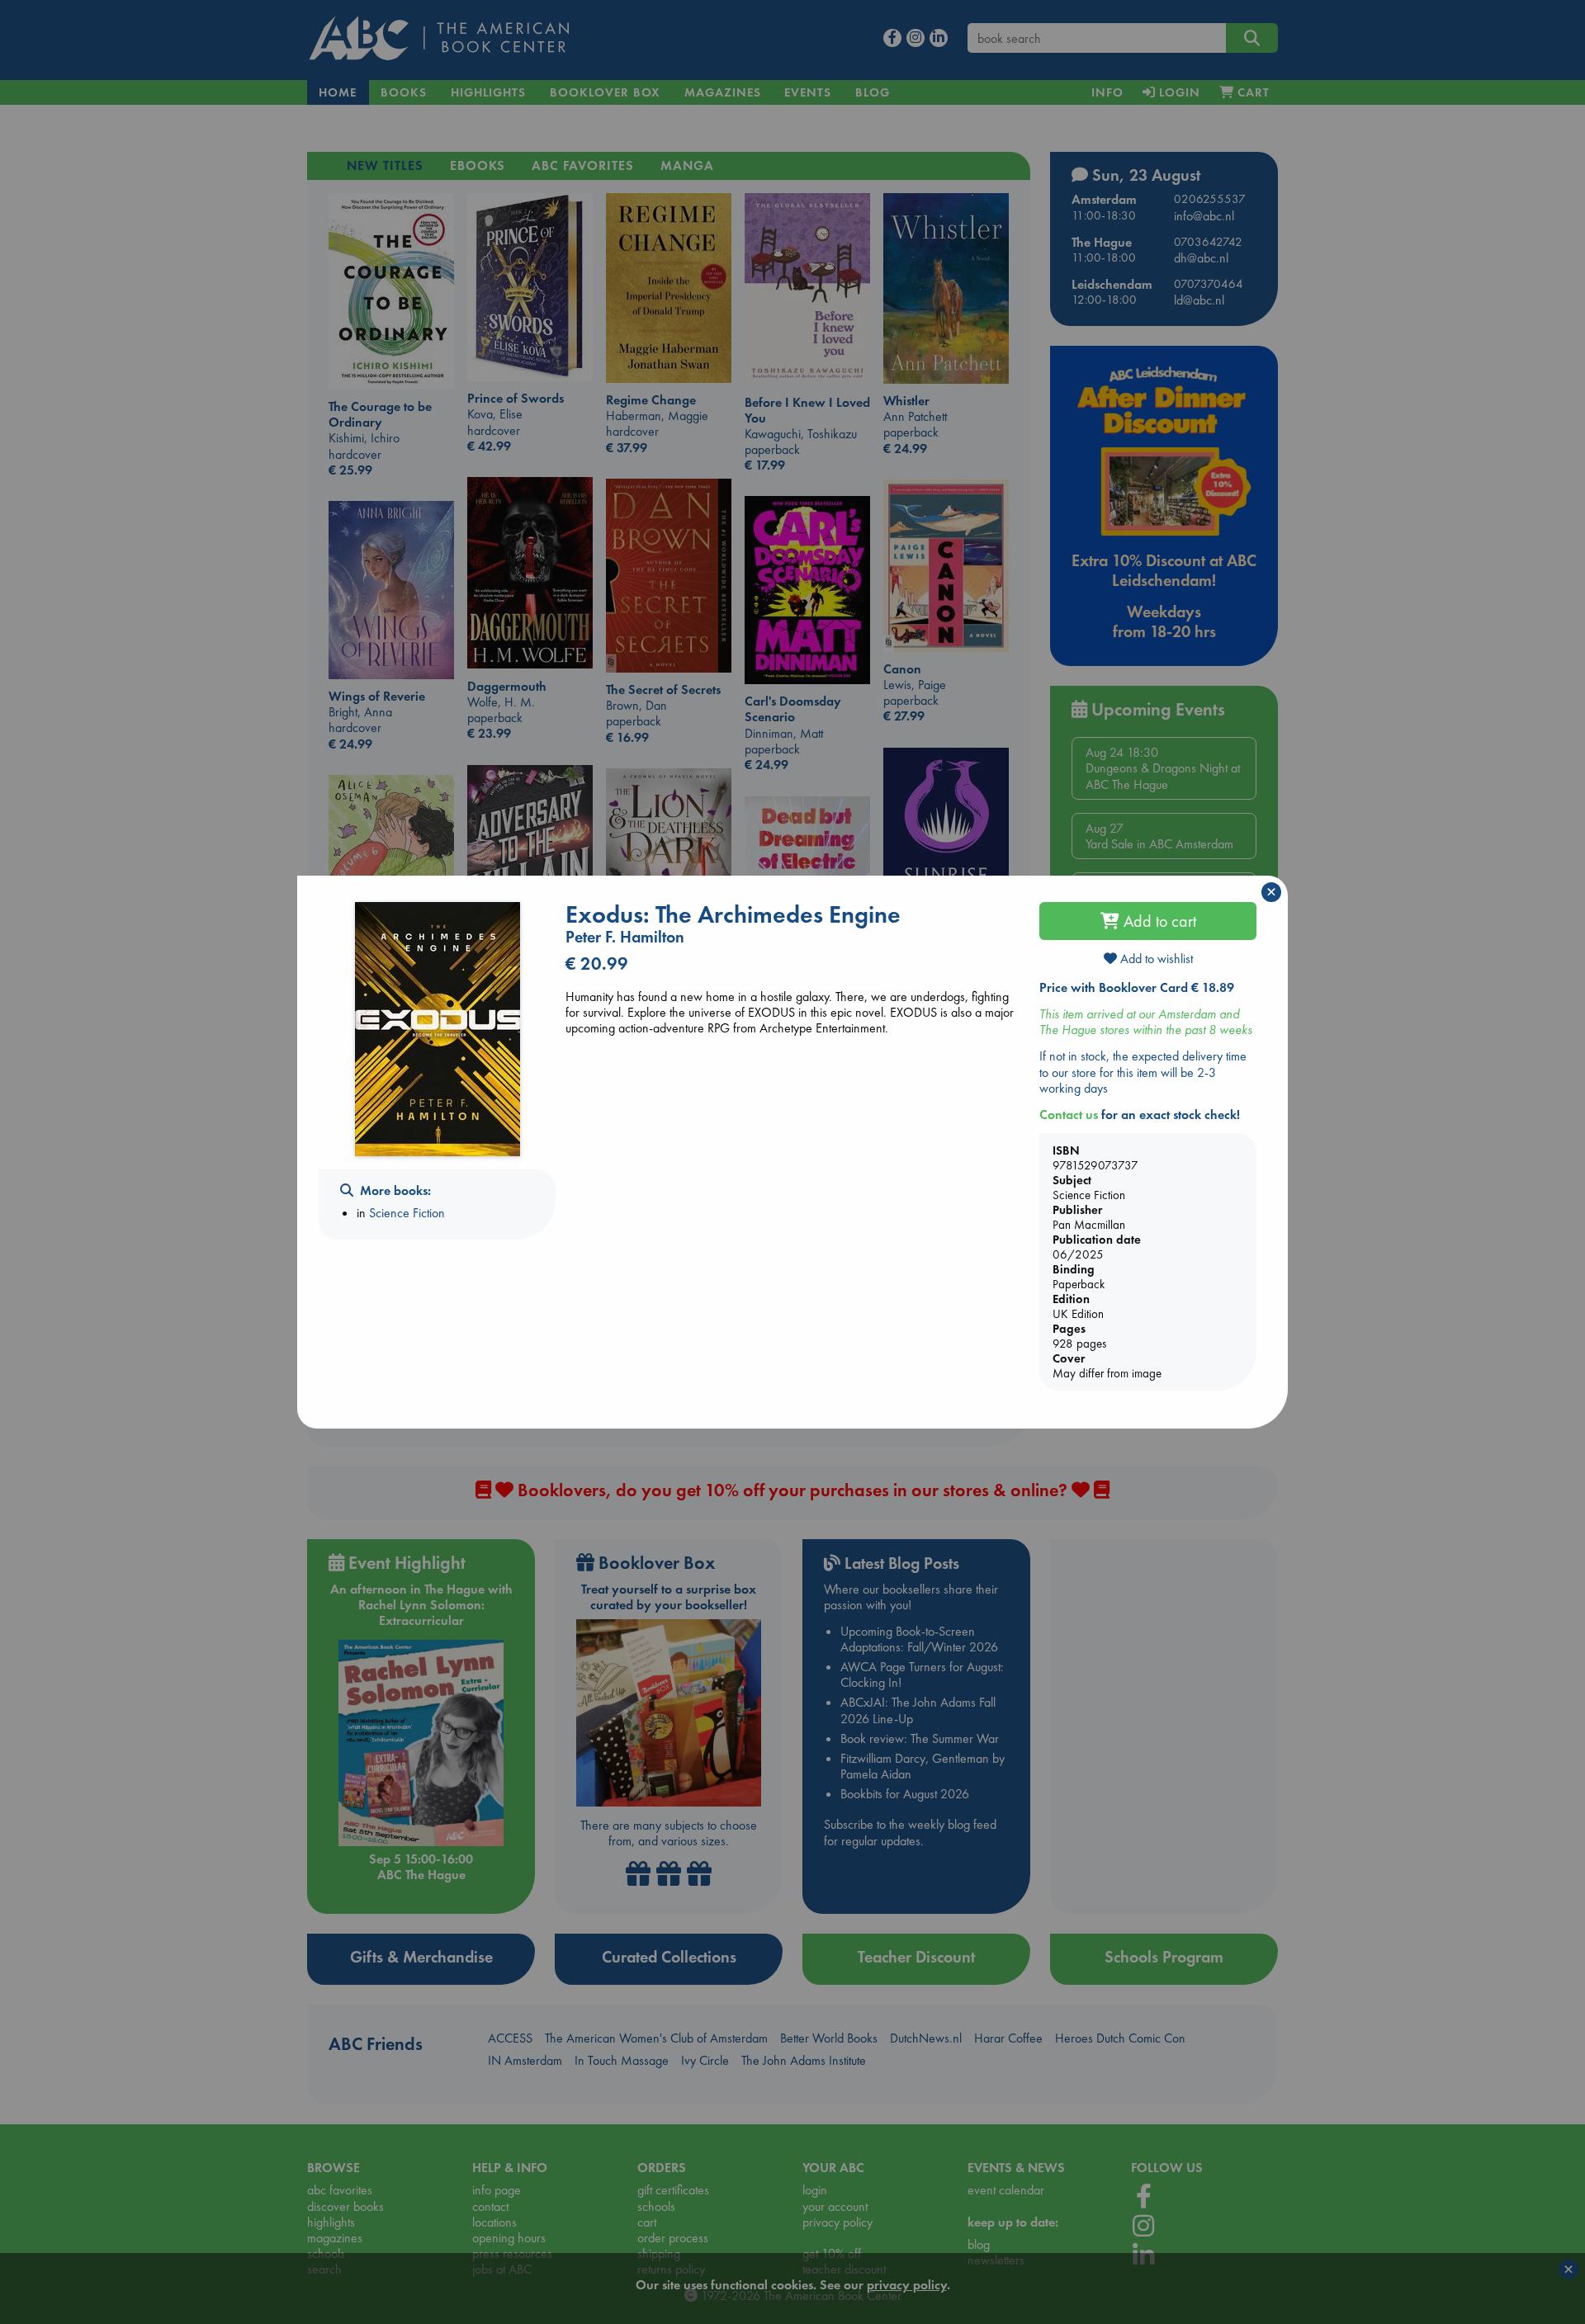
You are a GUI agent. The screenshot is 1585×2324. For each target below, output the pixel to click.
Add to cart (1158, 921)
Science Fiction (407, 1213)
